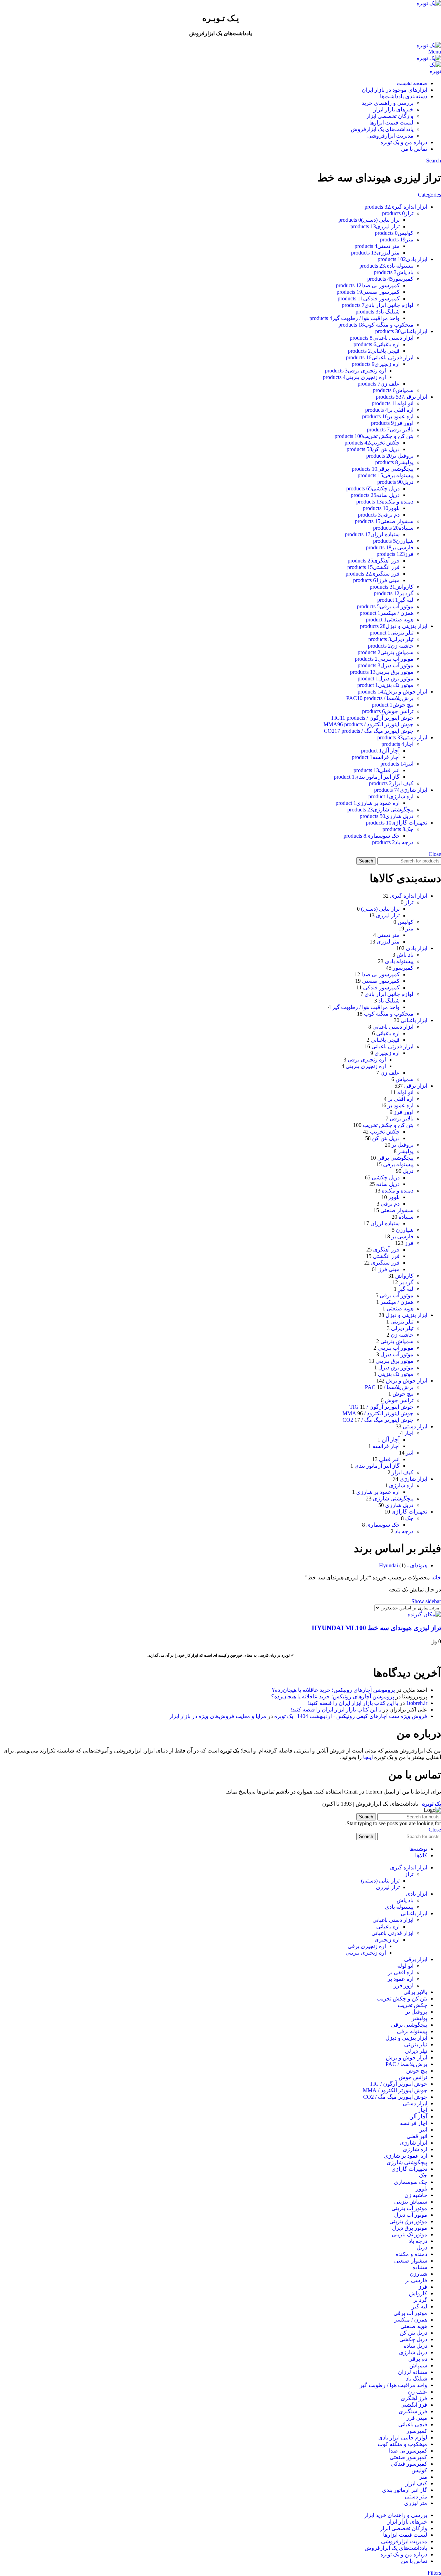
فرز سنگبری (385, 1263)
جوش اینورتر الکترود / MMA (378, 1413)
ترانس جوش (399, 1400)
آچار (409, 1433)
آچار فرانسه (386, 1446)
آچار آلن (391, 1440)
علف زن (390, 1073)
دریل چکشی (386, 1177)
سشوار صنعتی (397, 1210)
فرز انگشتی (386, 1256)
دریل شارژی (399, 1505)
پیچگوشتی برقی (395, 1158)
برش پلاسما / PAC (389, 1387)
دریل (408, 1171)
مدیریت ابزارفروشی (390, 136)
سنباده (406, 1217)
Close (435, 854)
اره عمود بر (401, 1105)
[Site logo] (429, 3)
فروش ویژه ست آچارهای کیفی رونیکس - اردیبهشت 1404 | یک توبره (351, 1716)
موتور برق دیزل (396, 1367)
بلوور (394, 1197)
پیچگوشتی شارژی (393, 1499)
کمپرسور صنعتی (381, 981)
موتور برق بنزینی (394, 1361)
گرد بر (406, 1282)
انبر (410, 1453)
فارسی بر (402, 1236)
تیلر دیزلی (402, 1328)
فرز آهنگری (386, 1250)
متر (409, 928)
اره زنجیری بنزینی (366, 1066)
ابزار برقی (416, 1086)
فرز (409, 1243)
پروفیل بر (403, 1145)
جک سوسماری (383, 1525)
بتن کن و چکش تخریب (388, 1125)
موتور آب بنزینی (396, 1348)
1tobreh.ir (417, 1703)
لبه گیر (406, 1289)
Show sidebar (426, 1601)
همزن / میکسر (397, 1302)
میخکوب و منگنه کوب (389, 1014)
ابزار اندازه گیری (409, 896)
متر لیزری (388, 942)
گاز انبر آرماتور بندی (377, 1466)
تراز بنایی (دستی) (380, 909)
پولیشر (406, 1151)
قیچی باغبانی (385, 1040)
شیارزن (405, 1230)
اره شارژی (401, 1485)
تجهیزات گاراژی (409, 1512)
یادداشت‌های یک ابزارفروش (382, 129)
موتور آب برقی (397, 1295)
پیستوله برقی (398, 1164)
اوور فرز (404, 1112)
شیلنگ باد (389, 1001)
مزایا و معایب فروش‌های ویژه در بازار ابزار (218, 1716)
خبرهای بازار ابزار (393, 109)
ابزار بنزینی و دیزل (406, 1315)
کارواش (404, 1276)
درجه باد (404, 1531)
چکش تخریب (385, 1132)
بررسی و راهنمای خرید (388, 103)
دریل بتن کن (386, 1138)
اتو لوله (405, 1092)
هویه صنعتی (400, 1309)
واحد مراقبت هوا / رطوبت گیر (366, 1007)
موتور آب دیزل (397, 1354)
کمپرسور (403, 968)
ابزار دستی (415, 1426)
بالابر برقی (402, 1119)
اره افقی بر (401, 1099)
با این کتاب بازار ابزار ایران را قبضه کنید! (353, 1703)
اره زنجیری (387, 1053)
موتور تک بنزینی (396, 1374)
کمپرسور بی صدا (381, 974)
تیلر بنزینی (402, 1322)
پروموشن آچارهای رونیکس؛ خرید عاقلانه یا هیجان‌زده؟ (333, 1690)
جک (409, 1518)
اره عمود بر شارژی (378, 1492)
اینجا (368, 1757)
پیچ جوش (403, 1394)
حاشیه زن (402, 1335)
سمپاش (404, 1079)
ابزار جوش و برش (407, 1381)
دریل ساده (388, 1184)
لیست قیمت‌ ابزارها (391, 123)
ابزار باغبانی (414, 1020)
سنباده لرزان (385, 1223)
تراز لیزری (388, 915)
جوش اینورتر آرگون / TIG (381, 1407)
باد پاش (405, 955)
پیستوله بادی (399, 961)
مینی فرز (389, 1269)
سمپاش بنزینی (397, 1341)
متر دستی (388, 935)
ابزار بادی (417, 948)
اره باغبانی (388, 1033)
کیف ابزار (403, 1472)
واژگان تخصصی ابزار (390, 116)
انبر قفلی (389, 1459)
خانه (435, 1577)
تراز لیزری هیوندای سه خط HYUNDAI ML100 (376, 1628)
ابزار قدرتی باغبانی (392, 1046)
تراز (409, 902)
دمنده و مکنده (398, 1191)
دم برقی (390, 1204)
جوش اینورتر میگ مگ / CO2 (378, 1420)
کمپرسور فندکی (381, 987)
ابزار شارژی (413, 1479)
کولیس (406, 922)
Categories (429, 195)
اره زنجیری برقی (367, 1060)
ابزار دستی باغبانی (393, 1027)
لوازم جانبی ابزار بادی (389, 994)
